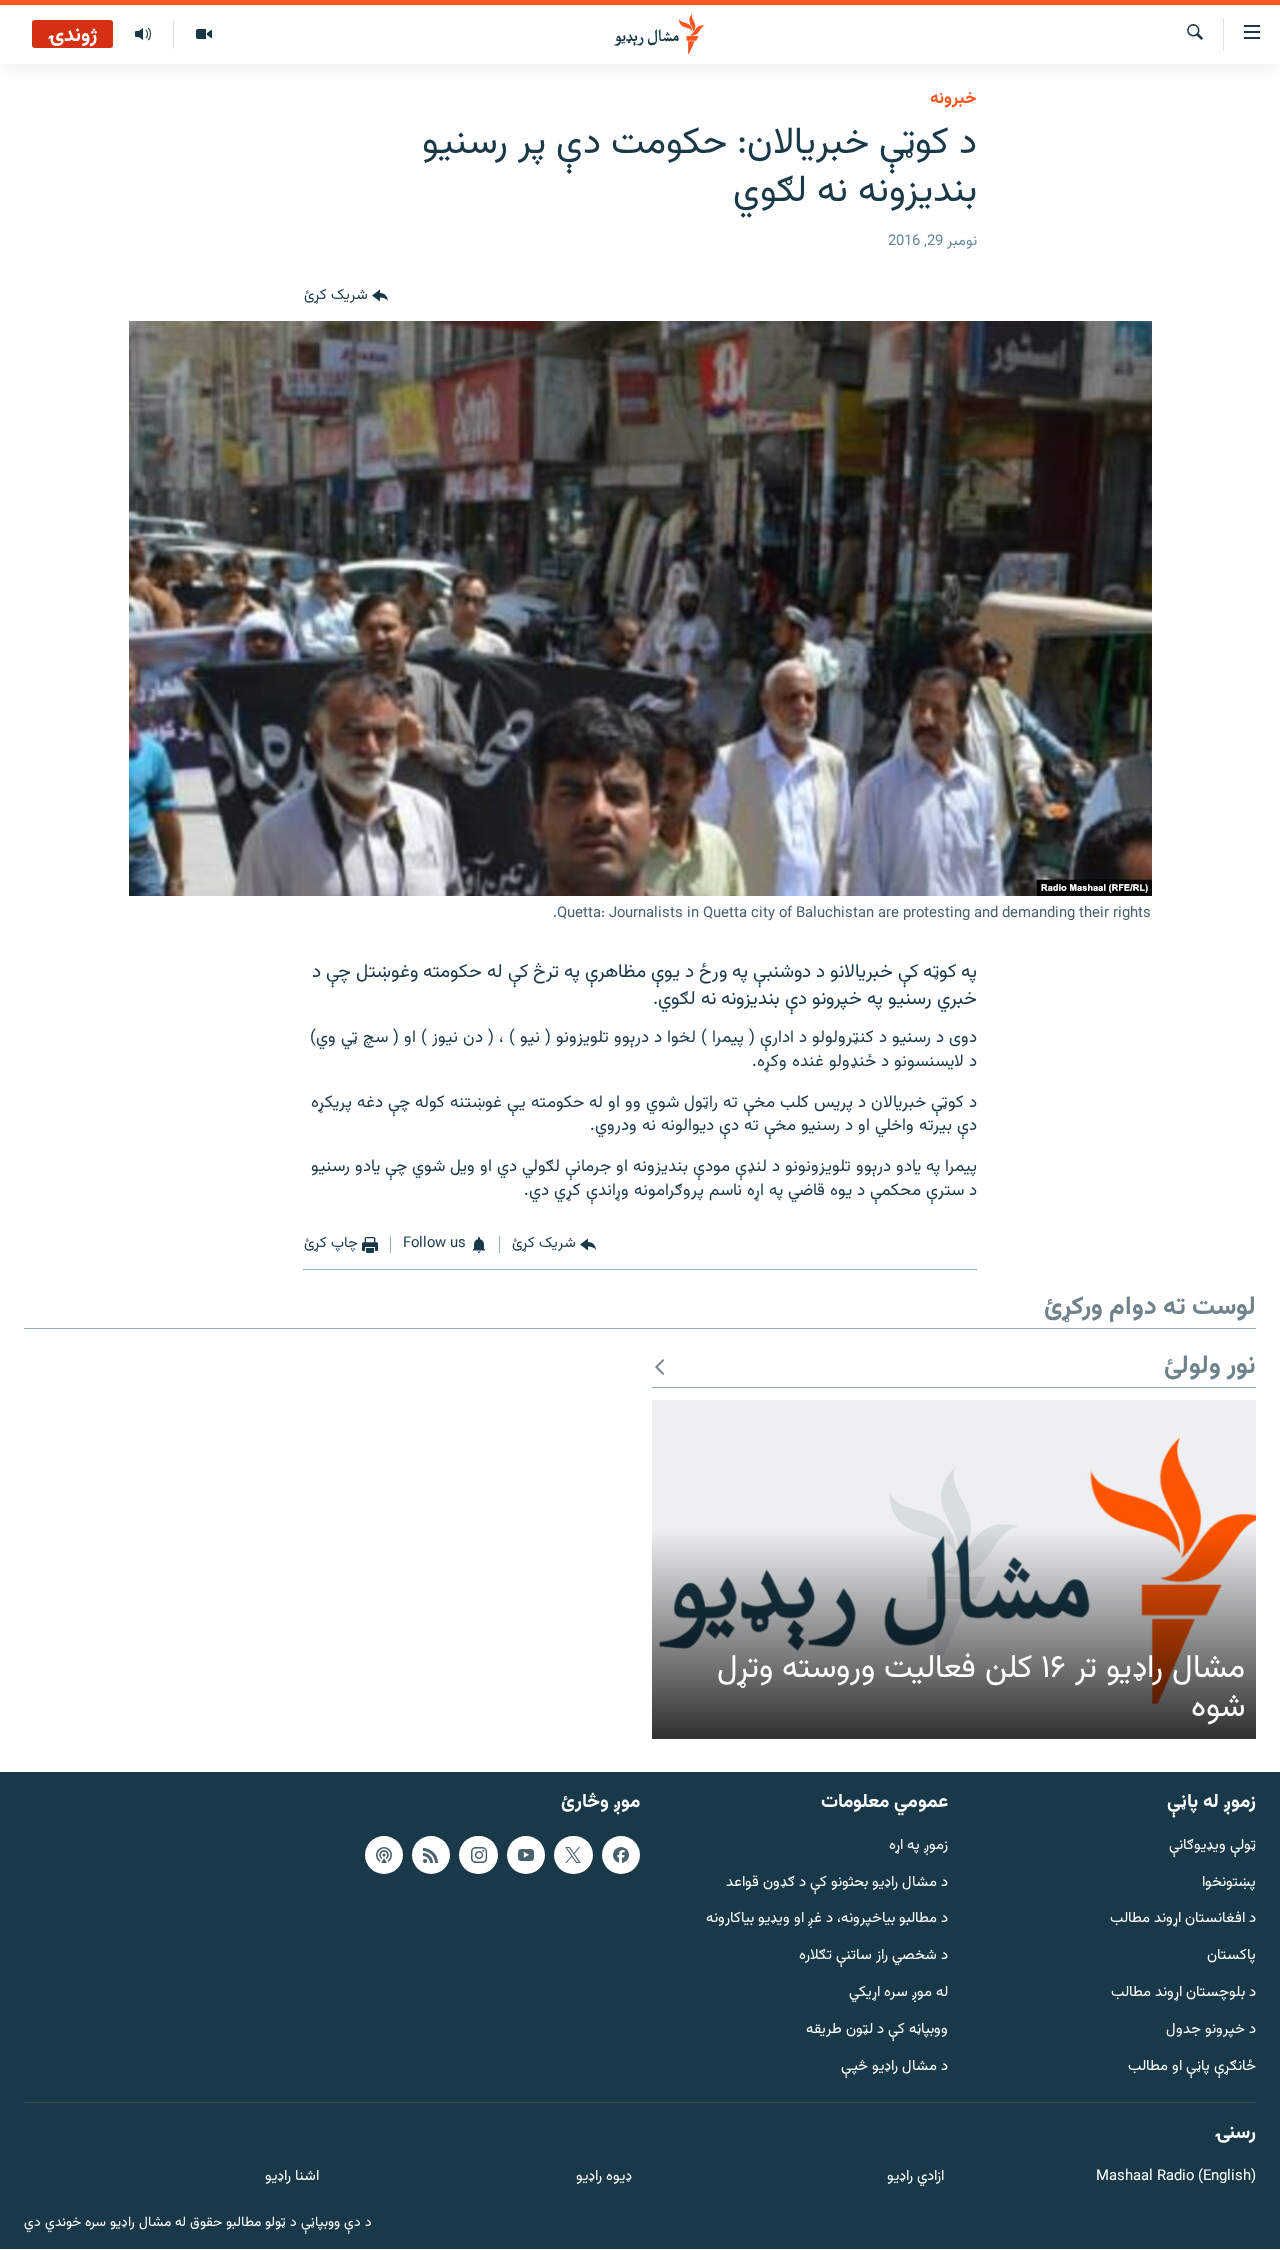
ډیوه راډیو (603, 2178)
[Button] (346, 297)
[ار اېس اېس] (431, 1855)
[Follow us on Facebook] (621, 1855)
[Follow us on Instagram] (478, 1855)
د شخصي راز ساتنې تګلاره (873, 1957)
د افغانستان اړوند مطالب (1183, 1920)
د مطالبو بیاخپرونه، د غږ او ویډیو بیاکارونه (827, 1920)
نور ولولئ (1210, 1367)
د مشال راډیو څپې (894, 2067)
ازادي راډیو (915, 2178)
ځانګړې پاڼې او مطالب (1192, 2067)
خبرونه (953, 99)
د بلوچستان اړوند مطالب (1183, 1993)
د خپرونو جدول (1211, 2030)
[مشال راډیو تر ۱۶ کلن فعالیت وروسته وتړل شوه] (954, 1570)
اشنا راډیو (292, 2178)
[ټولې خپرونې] (143, 35)
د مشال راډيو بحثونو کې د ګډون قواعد (837, 1883)
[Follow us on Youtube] (526, 1855)
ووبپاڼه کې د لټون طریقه (877, 2030)
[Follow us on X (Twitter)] (573, 1855)
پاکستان (1231, 1957)
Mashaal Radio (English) (1176, 2178)
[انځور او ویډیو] (203, 35)
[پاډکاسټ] (384, 1855)
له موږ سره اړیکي (898, 1993)
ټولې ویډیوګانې (1212, 1846)
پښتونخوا (1229, 1883)
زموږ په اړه (918, 1846)
